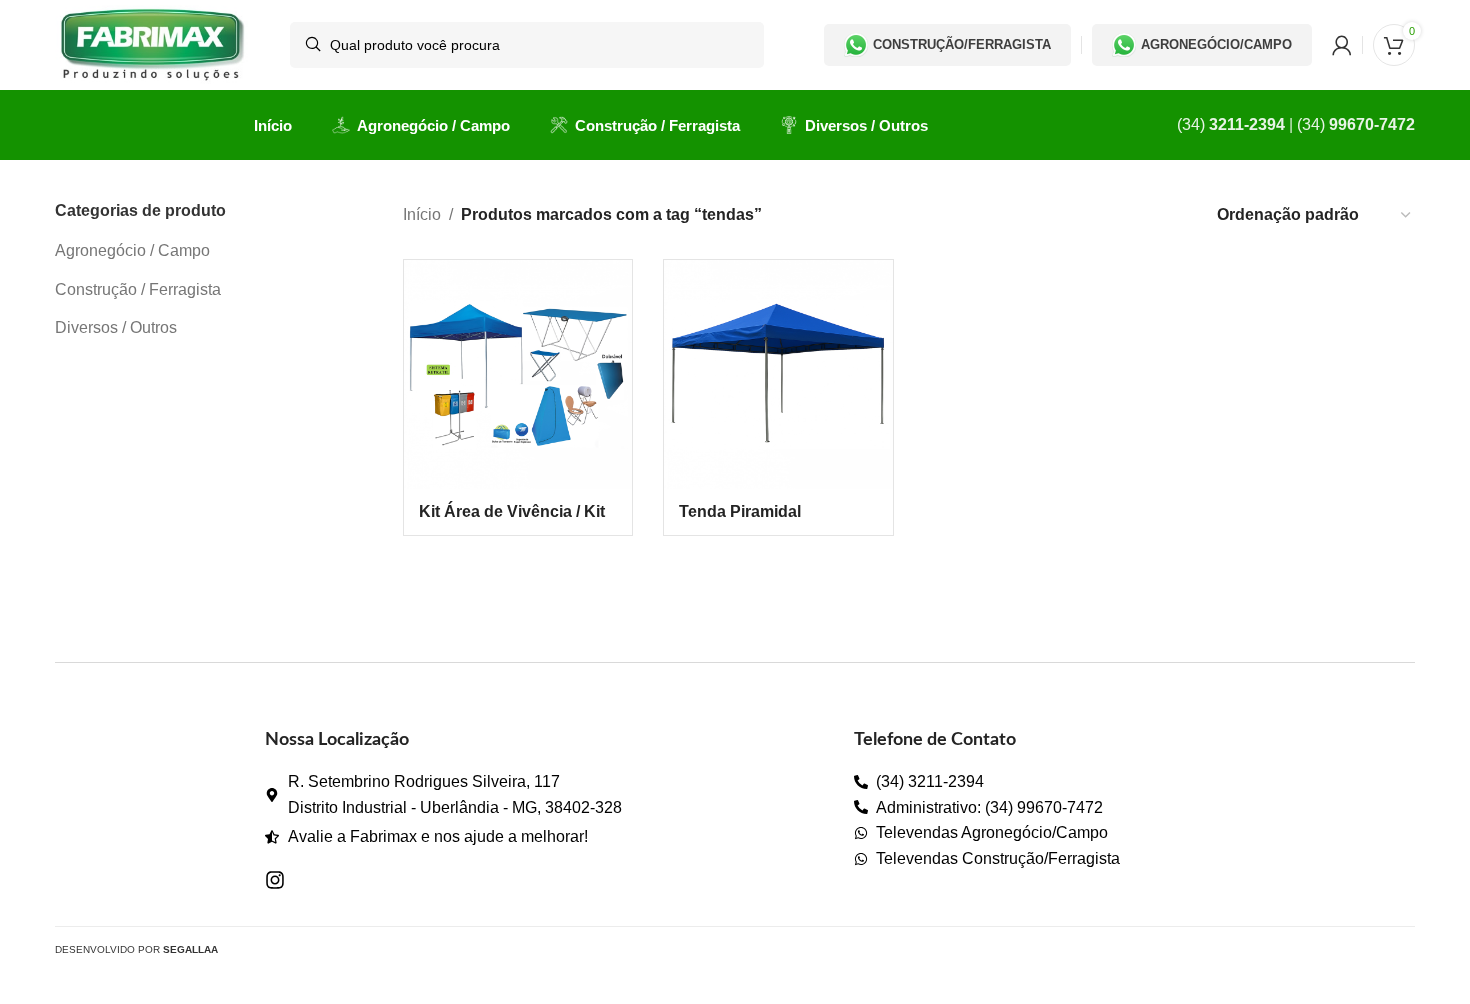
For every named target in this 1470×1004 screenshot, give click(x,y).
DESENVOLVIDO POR (136, 949)
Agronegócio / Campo (132, 250)
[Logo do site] (152, 43)
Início (422, 214)
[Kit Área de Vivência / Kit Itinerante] (518, 374)
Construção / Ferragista (138, 289)
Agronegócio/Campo (1216, 44)
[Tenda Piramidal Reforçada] (778, 374)
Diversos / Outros (116, 327)
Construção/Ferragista (962, 44)
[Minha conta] (1342, 45)
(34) (1231, 124)
